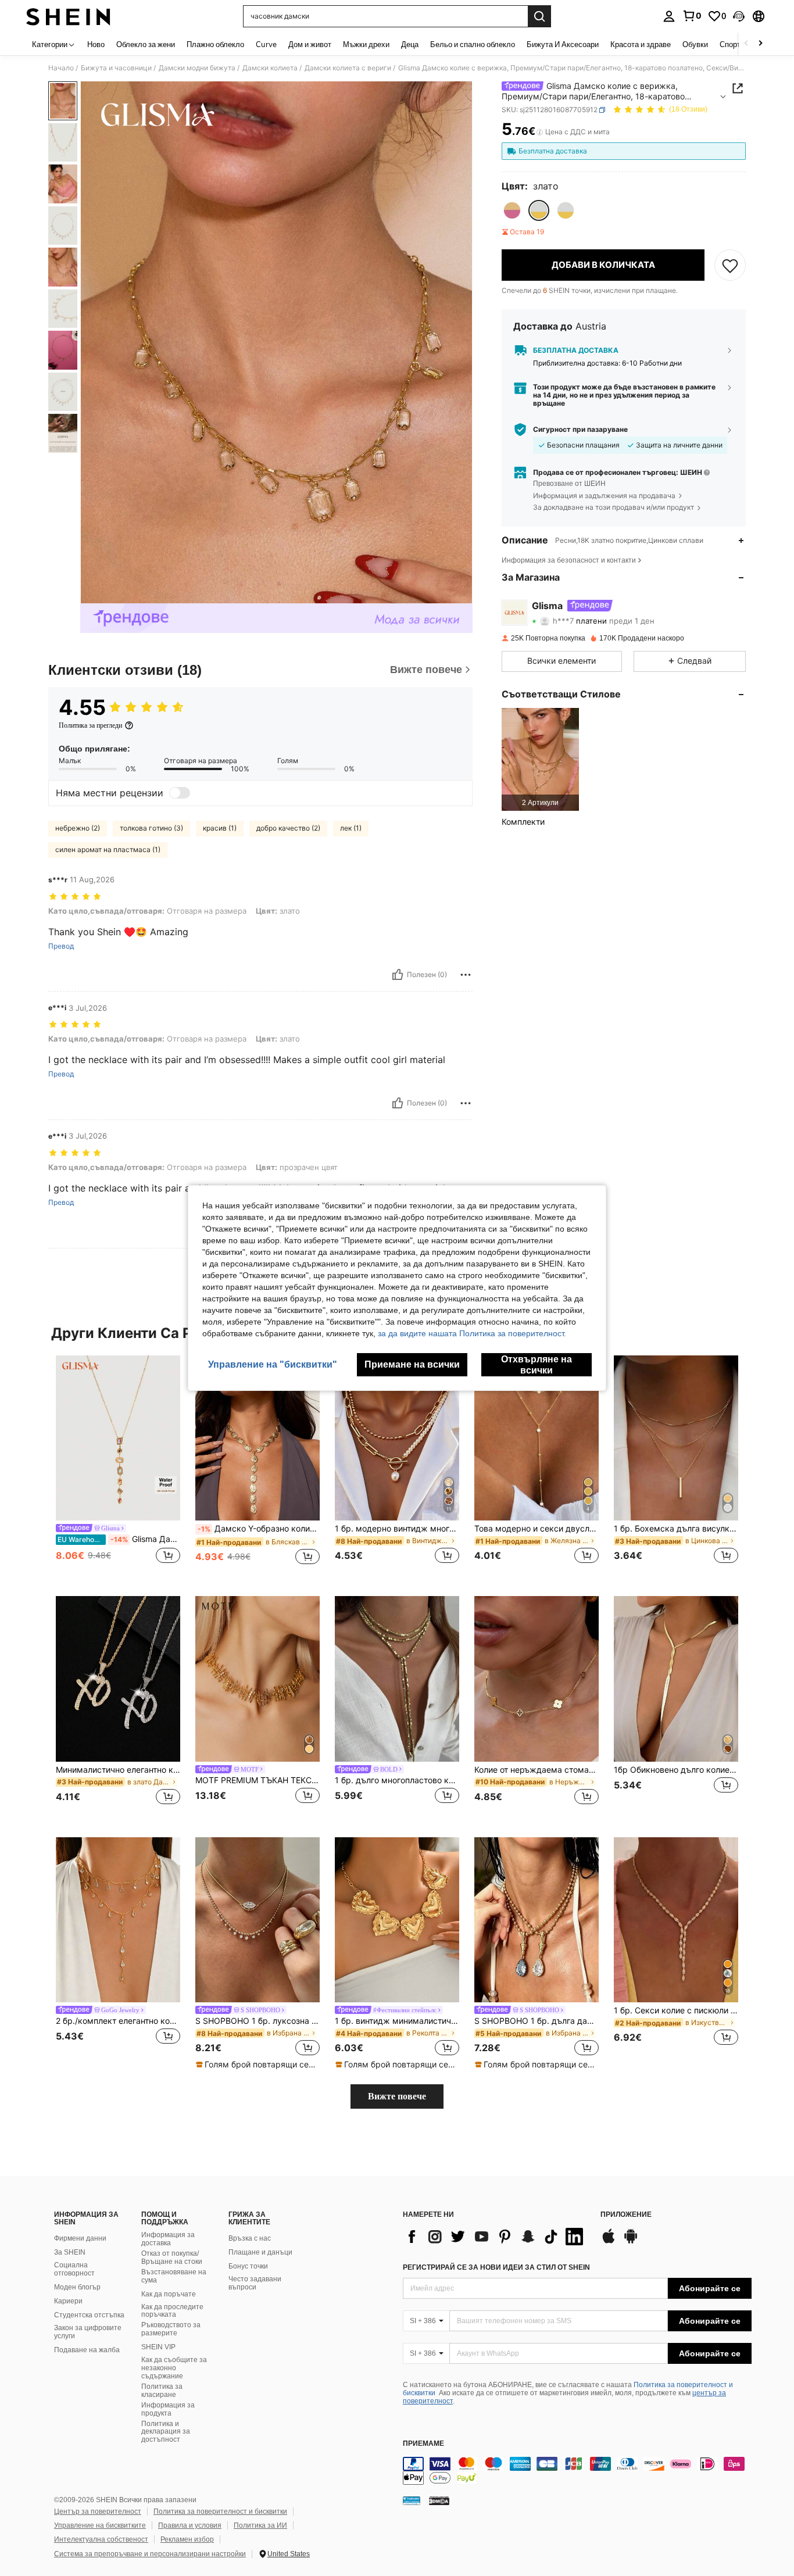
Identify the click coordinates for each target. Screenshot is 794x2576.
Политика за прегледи (90, 725)
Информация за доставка (168, 2239)
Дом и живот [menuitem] (310, 44)
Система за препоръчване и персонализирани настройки (150, 2554)
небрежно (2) (78, 828)
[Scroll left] (746, 44)
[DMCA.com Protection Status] (439, 2500)
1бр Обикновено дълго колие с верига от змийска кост (676, 1770)
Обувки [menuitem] (695, 44)
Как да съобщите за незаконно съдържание (174, 2368)
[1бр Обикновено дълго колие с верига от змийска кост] (676, 1679)
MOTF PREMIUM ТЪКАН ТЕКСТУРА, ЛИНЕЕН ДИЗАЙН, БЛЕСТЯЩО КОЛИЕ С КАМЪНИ (257, 1780)
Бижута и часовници (116, 68)
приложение (626, 2215)
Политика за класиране (162, 2391)
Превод (61, 946)
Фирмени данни (80, 2238)
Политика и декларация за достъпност (166, 2432)
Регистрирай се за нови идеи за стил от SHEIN (496, 2267)
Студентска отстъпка (89, 2315)
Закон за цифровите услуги (88, 2332)
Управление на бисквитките (100, 2525)
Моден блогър (77, 2287)
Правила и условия (190, 2525)
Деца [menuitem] (410, 44)
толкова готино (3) (151, 828)
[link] (692, 16)
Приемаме (423, 2444)
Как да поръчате (169, 2294)
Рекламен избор (187, 2539)
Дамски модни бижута (197, 68)
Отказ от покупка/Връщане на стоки (172, 2257)
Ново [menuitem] (96, 44)
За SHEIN (70, 2252)
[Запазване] (730, 265)
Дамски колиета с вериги (348, 68)
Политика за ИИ (260, 2525)
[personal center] (669, 16)
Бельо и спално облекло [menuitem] (473, 44)
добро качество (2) (288, 828)
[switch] (180, 793)
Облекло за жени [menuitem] (146, 44)
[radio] (512, 210)
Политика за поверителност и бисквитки (220, 2511)
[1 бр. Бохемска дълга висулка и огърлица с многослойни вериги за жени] (676, 1438)
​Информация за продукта (168, 2409)
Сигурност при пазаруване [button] (580, 430)
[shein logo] (68, 16)
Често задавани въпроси (255, 2283)
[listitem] (540, 759)
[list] (496, 2237)
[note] (257, 2065)
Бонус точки (248, 2266)
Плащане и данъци (260, 2252)
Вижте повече (397, 2096)
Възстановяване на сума (174, 2276)
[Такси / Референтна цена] (540, 132)
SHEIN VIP (158, 2347)
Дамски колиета (270, 68)
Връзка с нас (250, 2238)
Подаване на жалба (87, 2350)
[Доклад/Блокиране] (466, 975)
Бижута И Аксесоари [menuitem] (563, 44)
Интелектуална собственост (101, 2539)
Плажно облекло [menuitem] (215, 44)
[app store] (609, 2242)
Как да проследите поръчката (172, 2311)
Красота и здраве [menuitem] (641, 44)
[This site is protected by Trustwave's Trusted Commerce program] (412, 2500)
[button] (739, 16)
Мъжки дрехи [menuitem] (366, 44)
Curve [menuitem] (266, 44)
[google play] (631, 2242)
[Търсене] (539, 16)
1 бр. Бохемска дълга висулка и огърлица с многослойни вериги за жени (676, 1529)
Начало (61, 68)
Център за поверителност (98, 2511)
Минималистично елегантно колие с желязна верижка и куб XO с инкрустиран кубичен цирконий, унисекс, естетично (118, 1770)
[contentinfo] (577, 2471)
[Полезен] (398, 975)
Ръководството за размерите (171, 2329)
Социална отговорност (74, 2269)
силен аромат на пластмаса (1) (108, 849)
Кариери (68, 2301)
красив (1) (220, 828)
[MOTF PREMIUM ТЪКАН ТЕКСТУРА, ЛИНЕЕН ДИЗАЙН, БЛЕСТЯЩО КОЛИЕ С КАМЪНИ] (257, 1679)
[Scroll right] (760, 44)
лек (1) (351, 828)
